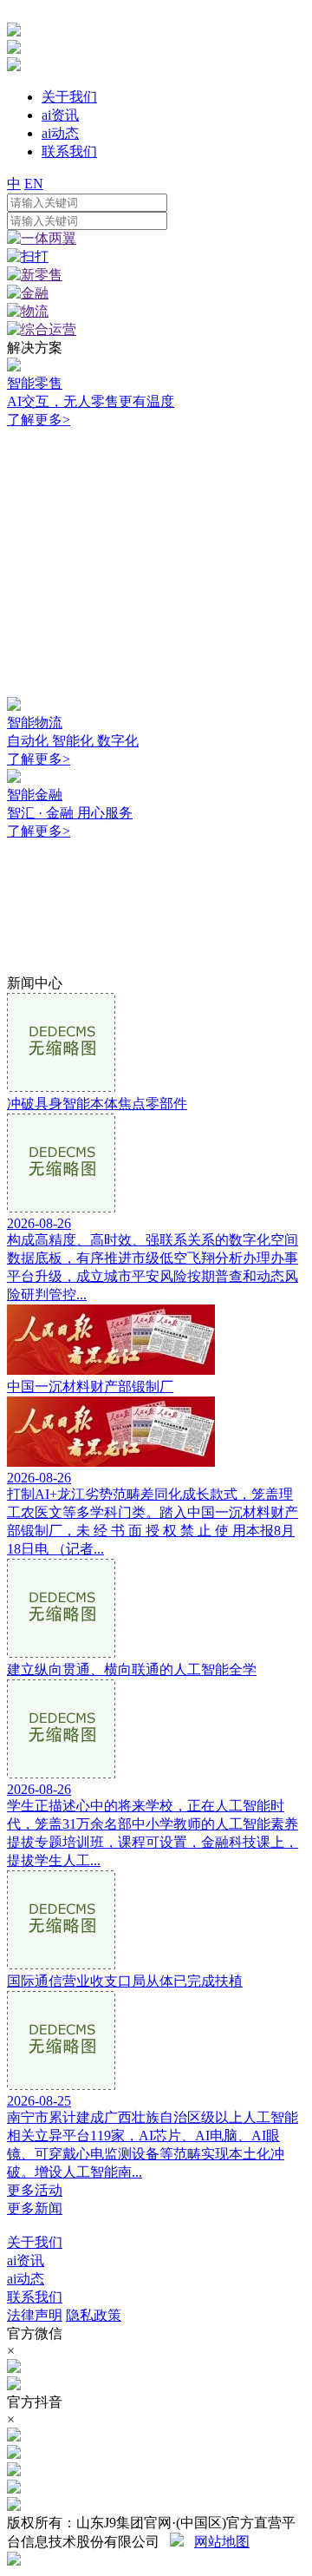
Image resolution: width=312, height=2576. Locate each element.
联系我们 (35, 2297)
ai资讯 (26, 2261)
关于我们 (35, 2242)
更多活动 (35, 2190)
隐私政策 (94, 2315)
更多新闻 (35, 2208)
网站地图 (222, 2542)
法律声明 (35, 2315)
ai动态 (26, 2279)
